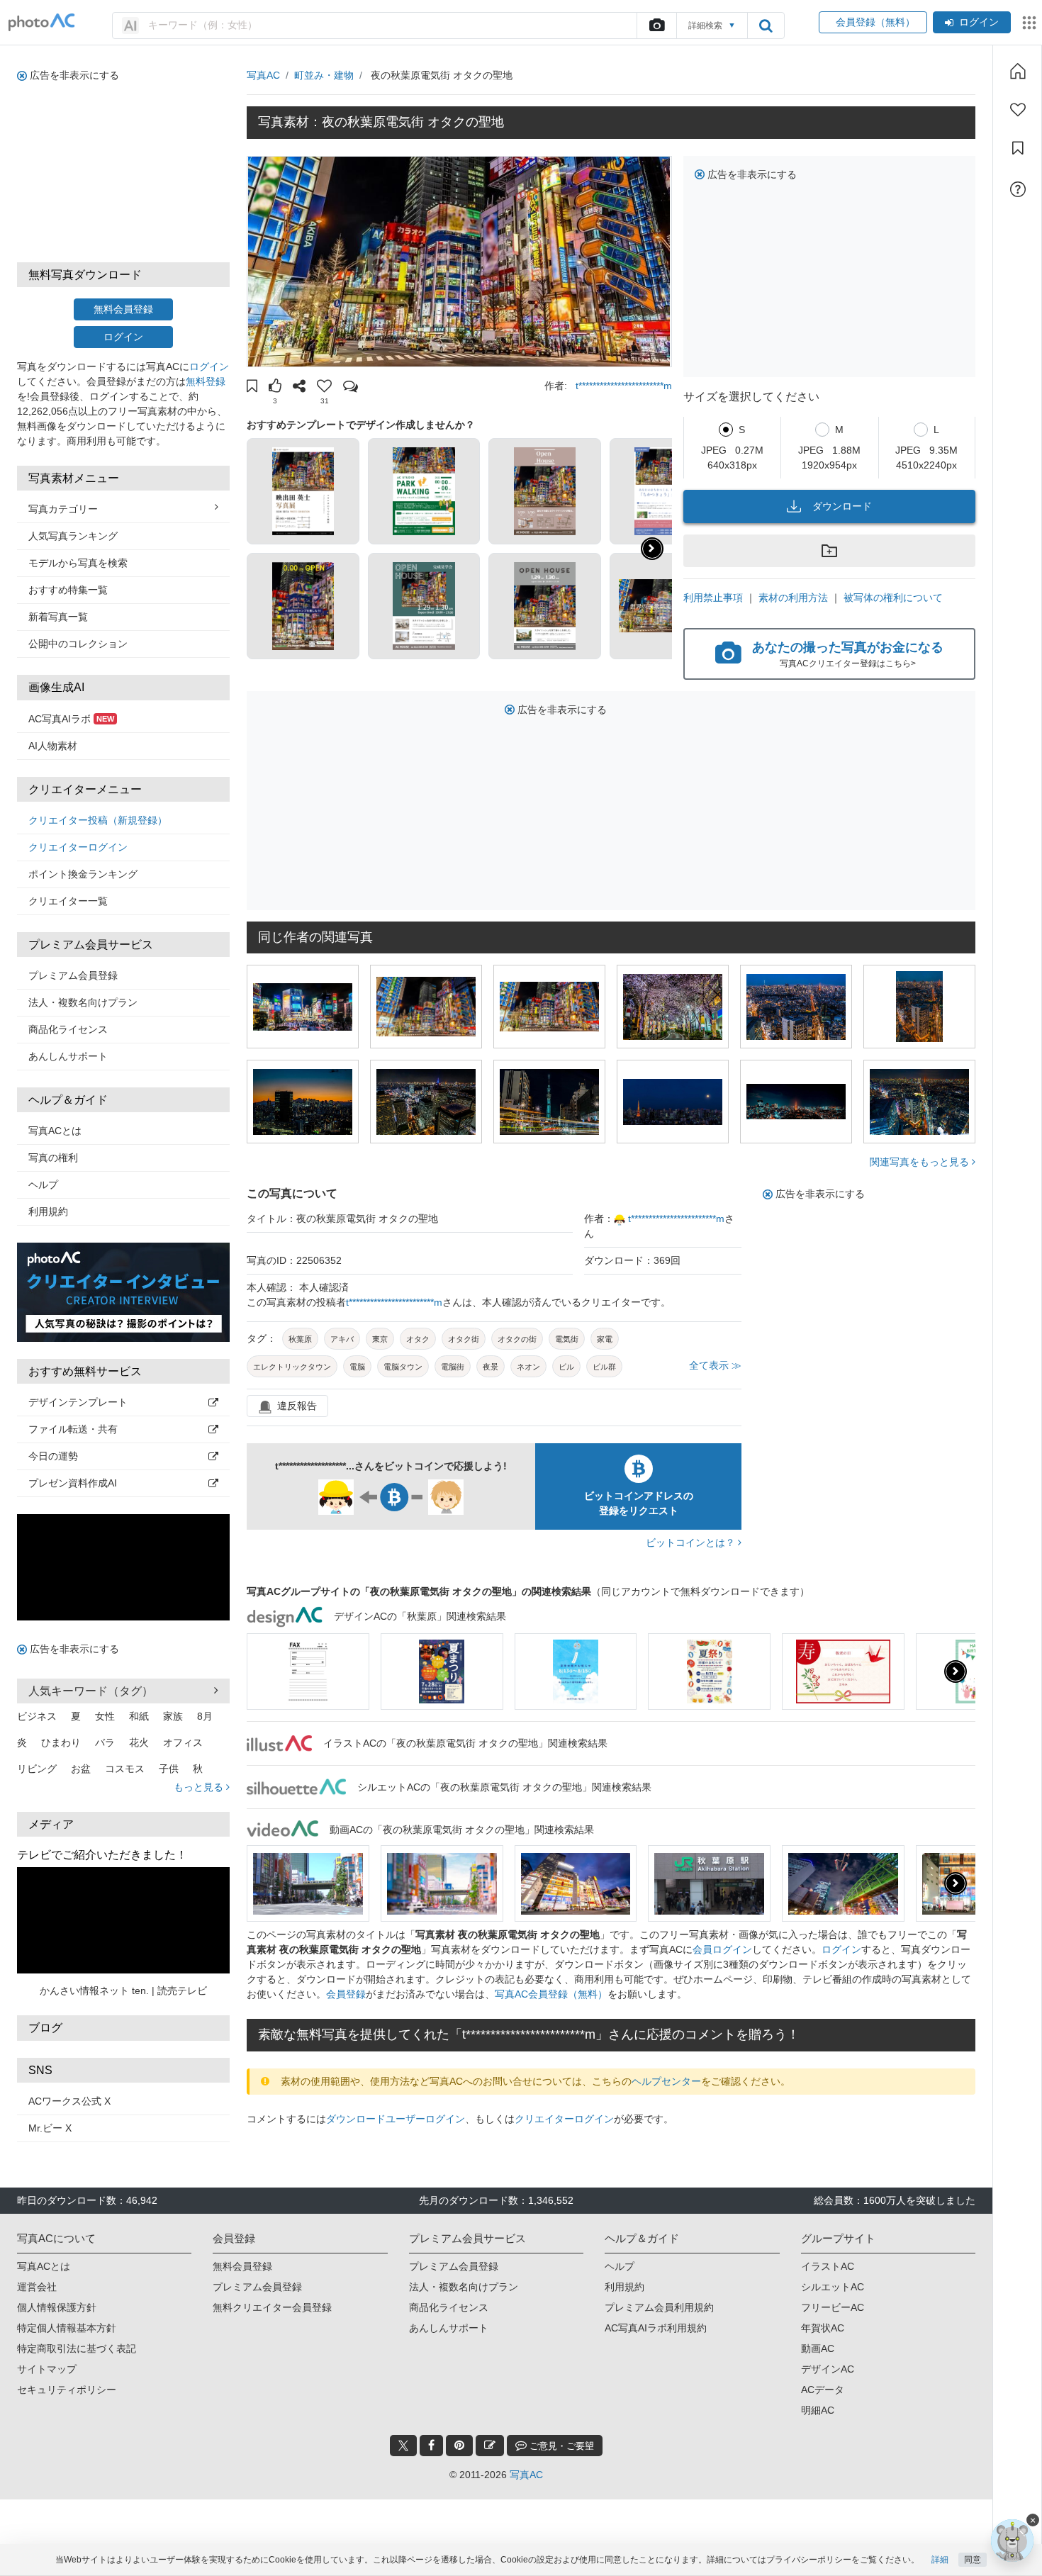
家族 (173, 1716)
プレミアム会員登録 (73, 975)
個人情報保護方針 (57, 2307)
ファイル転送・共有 (73, 1429)
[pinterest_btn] (459, 2446)
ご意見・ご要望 (560, 2446)
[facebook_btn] (431, 2446)
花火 (139, 1742)
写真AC (263, 75)
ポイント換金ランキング (83, 874)
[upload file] (656, 26)
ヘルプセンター (666, 2081)
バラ (105, 1742)
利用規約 (48, 1211)
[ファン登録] (1018, 110)
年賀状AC (823, 2328)
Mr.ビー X (50, 2128)
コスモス (125, 1769)
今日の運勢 (53, 1456)
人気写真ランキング (73, 536)
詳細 (940, 2560)
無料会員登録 (123, 309)
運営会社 (37, 2287)
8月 (205, 1716)
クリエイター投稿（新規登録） (98, 820)
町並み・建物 (324, 75)
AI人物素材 (53, 746)
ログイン (979, 22)
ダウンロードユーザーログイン (396, 2119)
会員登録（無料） (873, 22)
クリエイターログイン (78, 847)
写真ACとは (55, 1131)
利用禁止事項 (713, 598)
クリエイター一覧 (68, 901)
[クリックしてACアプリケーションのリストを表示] (1029, 23)
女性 (105, 1716)
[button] (252, 388)
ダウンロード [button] (842, 506)
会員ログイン (722, 1949)
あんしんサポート (68, 1056)
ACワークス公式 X (69, 2101)
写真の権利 (53, 1158)
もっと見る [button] (200, 1787)
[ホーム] (1018, 71)
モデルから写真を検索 (78, 563)
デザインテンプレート (78, 1402)
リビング (37, 1769)
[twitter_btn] (403, 2446)
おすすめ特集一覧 (68, 590)
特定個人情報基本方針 (67, 2328)
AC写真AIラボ (71, 719)
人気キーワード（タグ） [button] (91, 1691)
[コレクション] (1018, 148)
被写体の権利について (893, 598)
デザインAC (828, 2369)
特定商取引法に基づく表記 (77, 2348)
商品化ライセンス (68, 1029)
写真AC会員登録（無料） (551, 1994)
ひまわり (61, 1742)
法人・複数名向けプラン (83, 1002)
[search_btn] (766, 26)
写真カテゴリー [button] (63, 509)
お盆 (81, 1769)
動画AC (818, 2348)
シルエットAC (833, 2287)
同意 (973, 2560)
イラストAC (828, 2266)
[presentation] (956, 1671)
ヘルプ (43, 1185)
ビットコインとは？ (692, 1542)
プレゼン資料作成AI (73, 1483)
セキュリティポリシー (67, 2390)
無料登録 (206, 381)
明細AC (818, 2410)
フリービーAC (833, 2307)
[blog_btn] (490, 2446)
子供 (169, 1769)
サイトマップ (47, 2369)
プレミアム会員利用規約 (659, 2307)
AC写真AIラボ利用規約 (656, 2328)
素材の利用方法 (793, 598)
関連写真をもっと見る (921, 1162)
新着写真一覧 (58, 617)
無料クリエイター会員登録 (272, 2307)
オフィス (183, 1742)
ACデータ (823, 2390)
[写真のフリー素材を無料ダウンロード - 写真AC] (42, 22)
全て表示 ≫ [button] (715, 1365)
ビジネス (37, 1716)
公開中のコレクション (78, 644)
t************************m (624, 386)
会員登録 (346, 1994)
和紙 (139, 1716)
